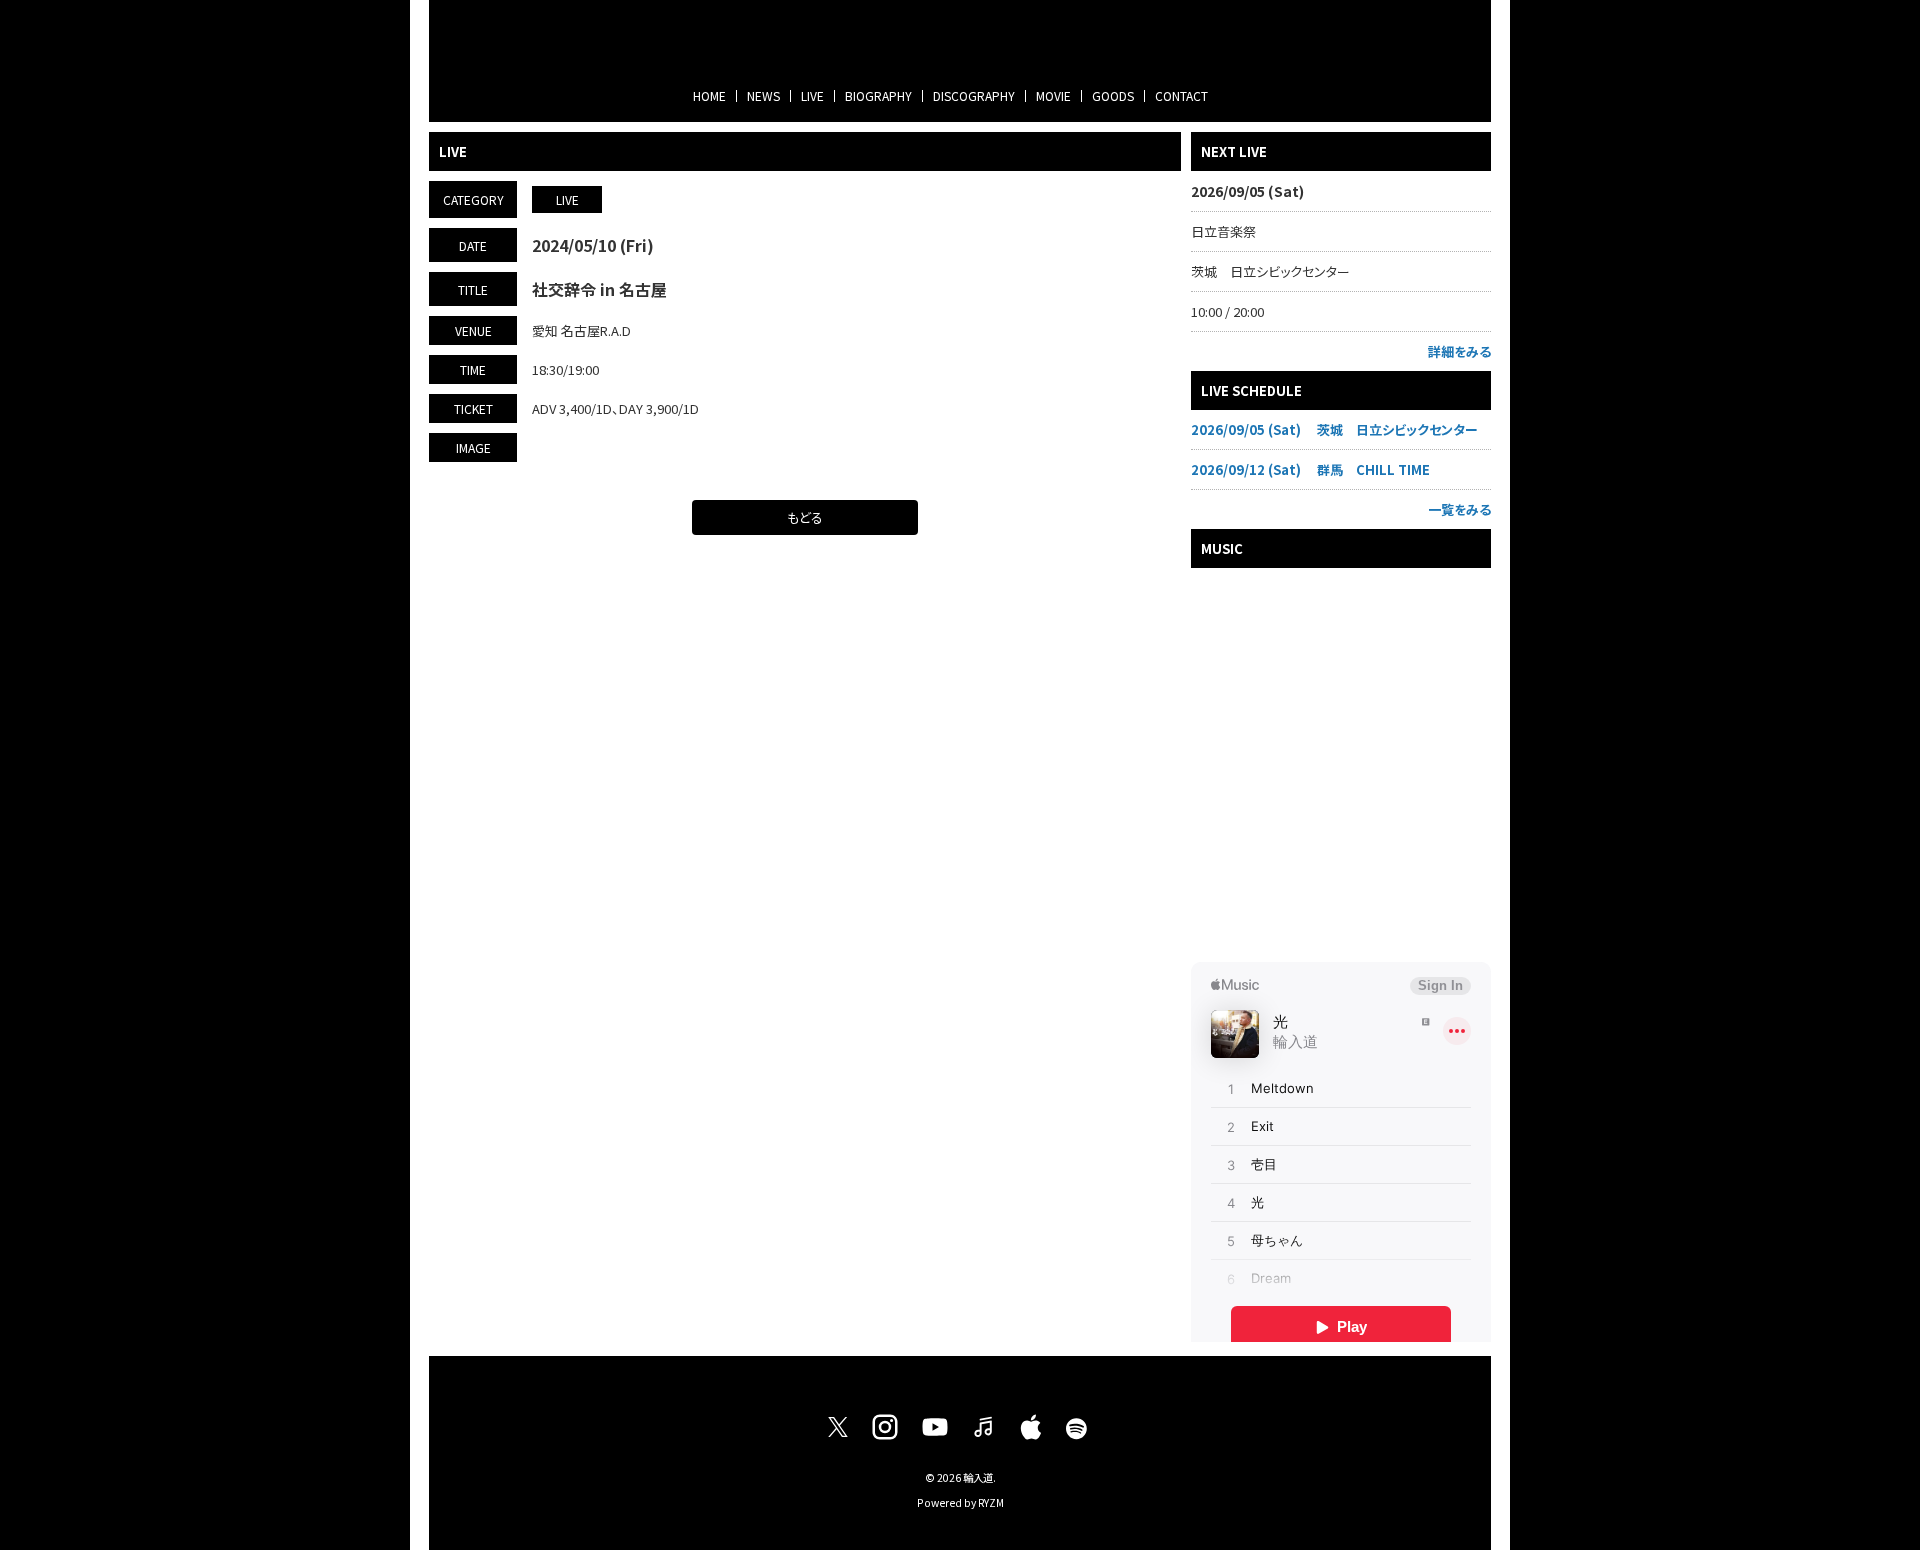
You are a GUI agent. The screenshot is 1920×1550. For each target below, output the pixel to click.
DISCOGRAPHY (974, 95)
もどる (805, 517)
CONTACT (1181, 95)
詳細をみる (1459, 351)
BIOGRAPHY (878, 95)
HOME (709, 95)
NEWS (763, 95)
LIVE (812, 95)
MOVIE (1053, 95)
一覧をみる (1459, 509)
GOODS (1113, 95)
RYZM (991, 1502)
